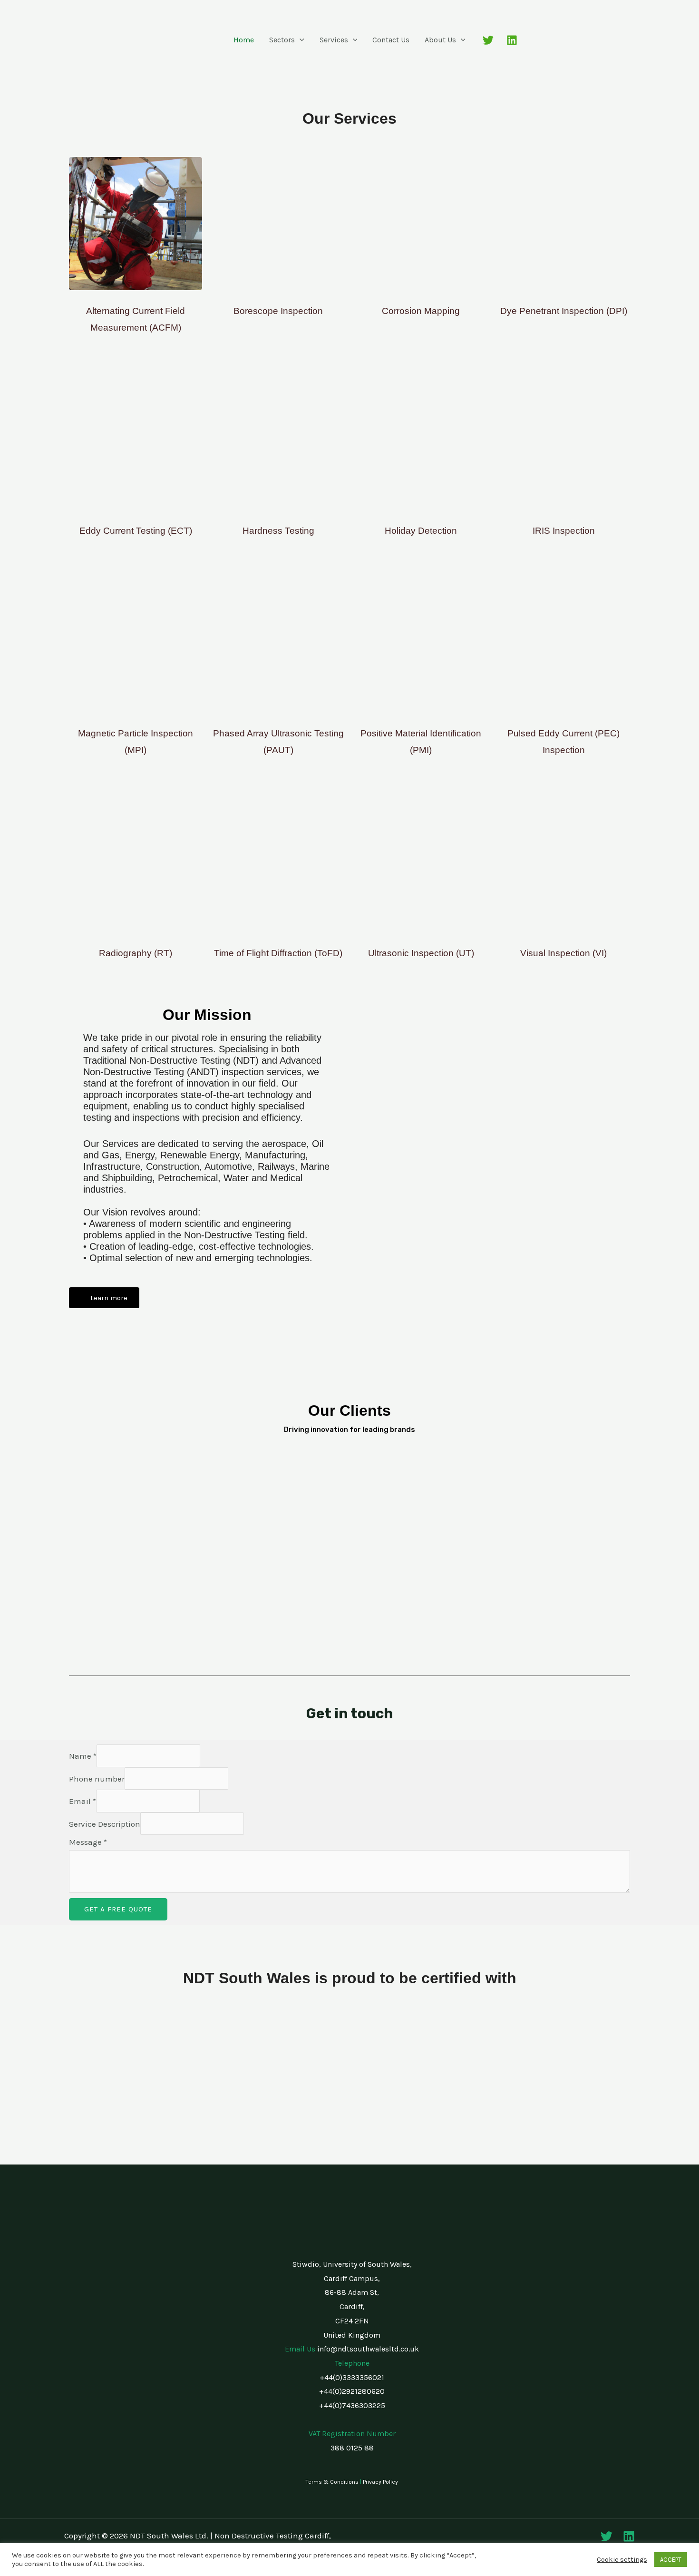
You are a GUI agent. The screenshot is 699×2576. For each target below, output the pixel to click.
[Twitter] (488, 40)
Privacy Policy (380, 2482)
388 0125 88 (352, 2448)
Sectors (282, 40)
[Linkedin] (512, 40)
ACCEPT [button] (671, 2560)
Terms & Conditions (332, 2482)
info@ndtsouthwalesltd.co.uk (368, 2349)
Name (83, 1756)
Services (334, 40)
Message (88, 1842)
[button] (300, 40)
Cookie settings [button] (622, 2560)
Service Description (105, 1824)
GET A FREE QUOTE (118, 1909)
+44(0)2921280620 (352, 2391)
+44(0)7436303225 (352, 2405)
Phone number (97, 1779)
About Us (440, 40)
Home (244, 40)
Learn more (108, 1298)
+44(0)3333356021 (352, 2377)
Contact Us (391, 40)
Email (83, 1801)
